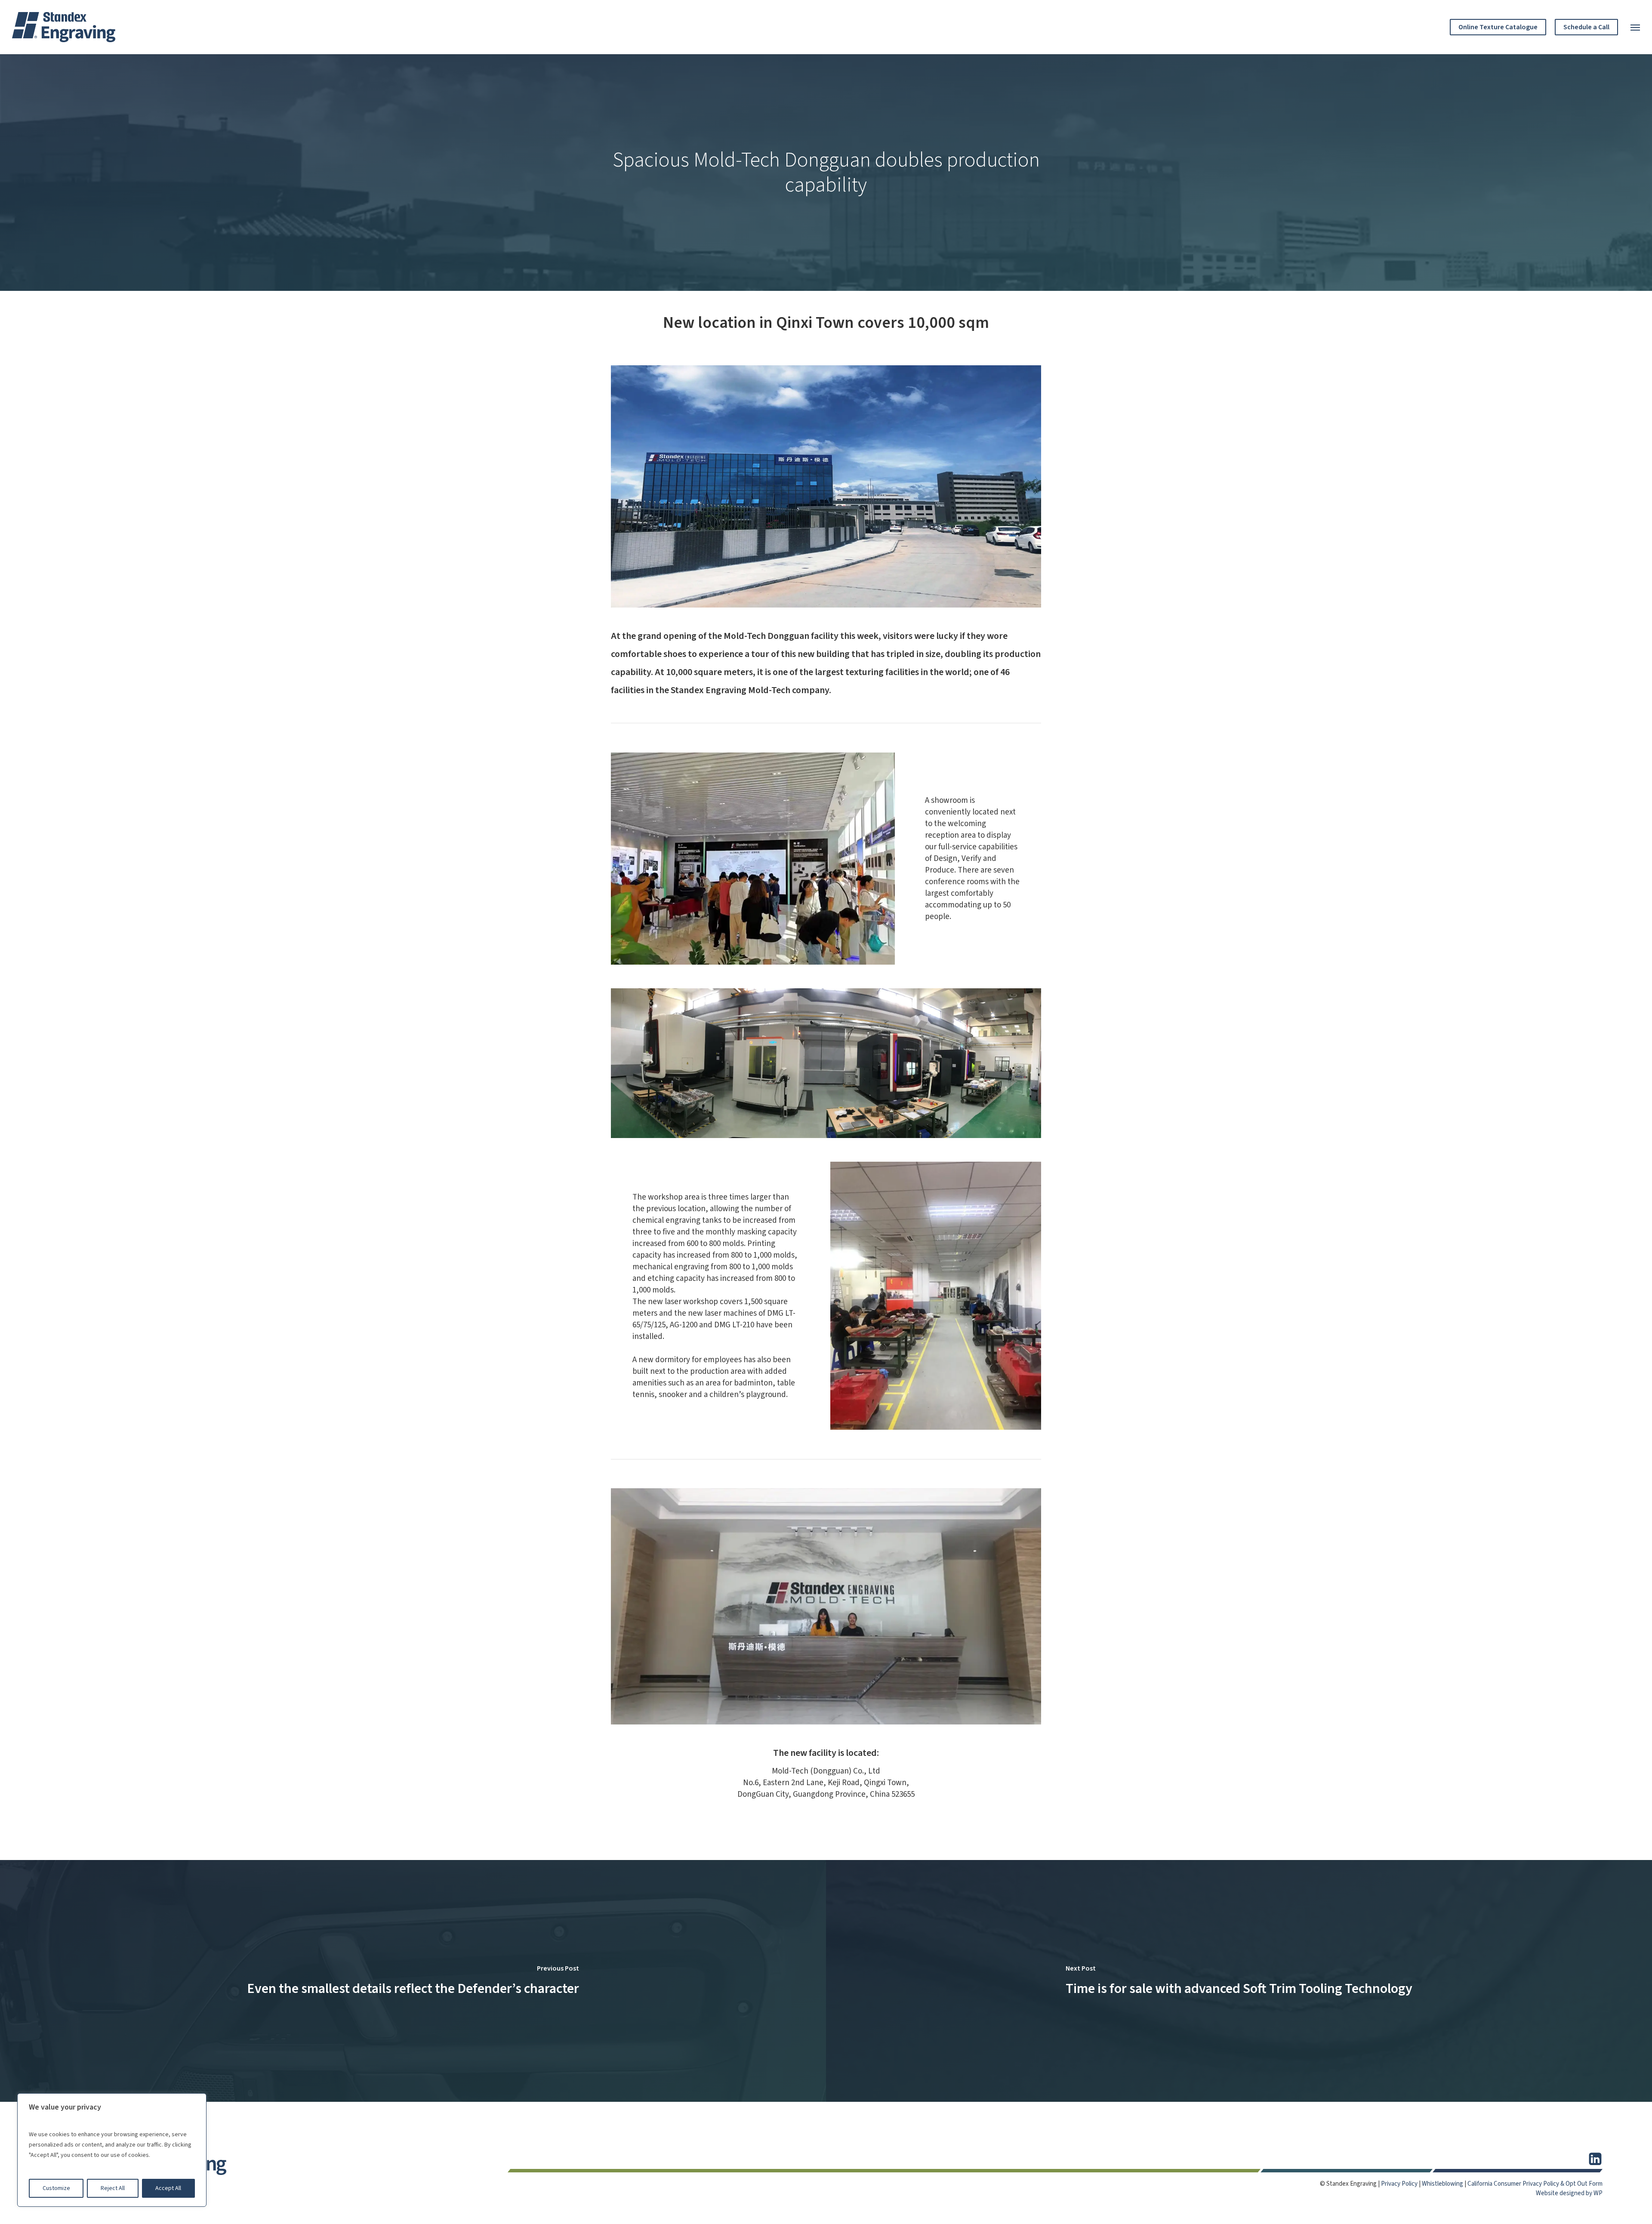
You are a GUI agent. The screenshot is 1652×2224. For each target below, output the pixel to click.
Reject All (113, 2188)
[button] (1635, 27)
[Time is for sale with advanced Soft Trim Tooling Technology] (1239, 1981)
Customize (56, 2188)
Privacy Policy (1399, 2184)
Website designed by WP (1569, 2193)
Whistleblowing (1442, 2184)
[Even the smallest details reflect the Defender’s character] (413, 1981)
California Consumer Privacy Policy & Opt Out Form (1535, 2184)
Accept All (168, 2188)
